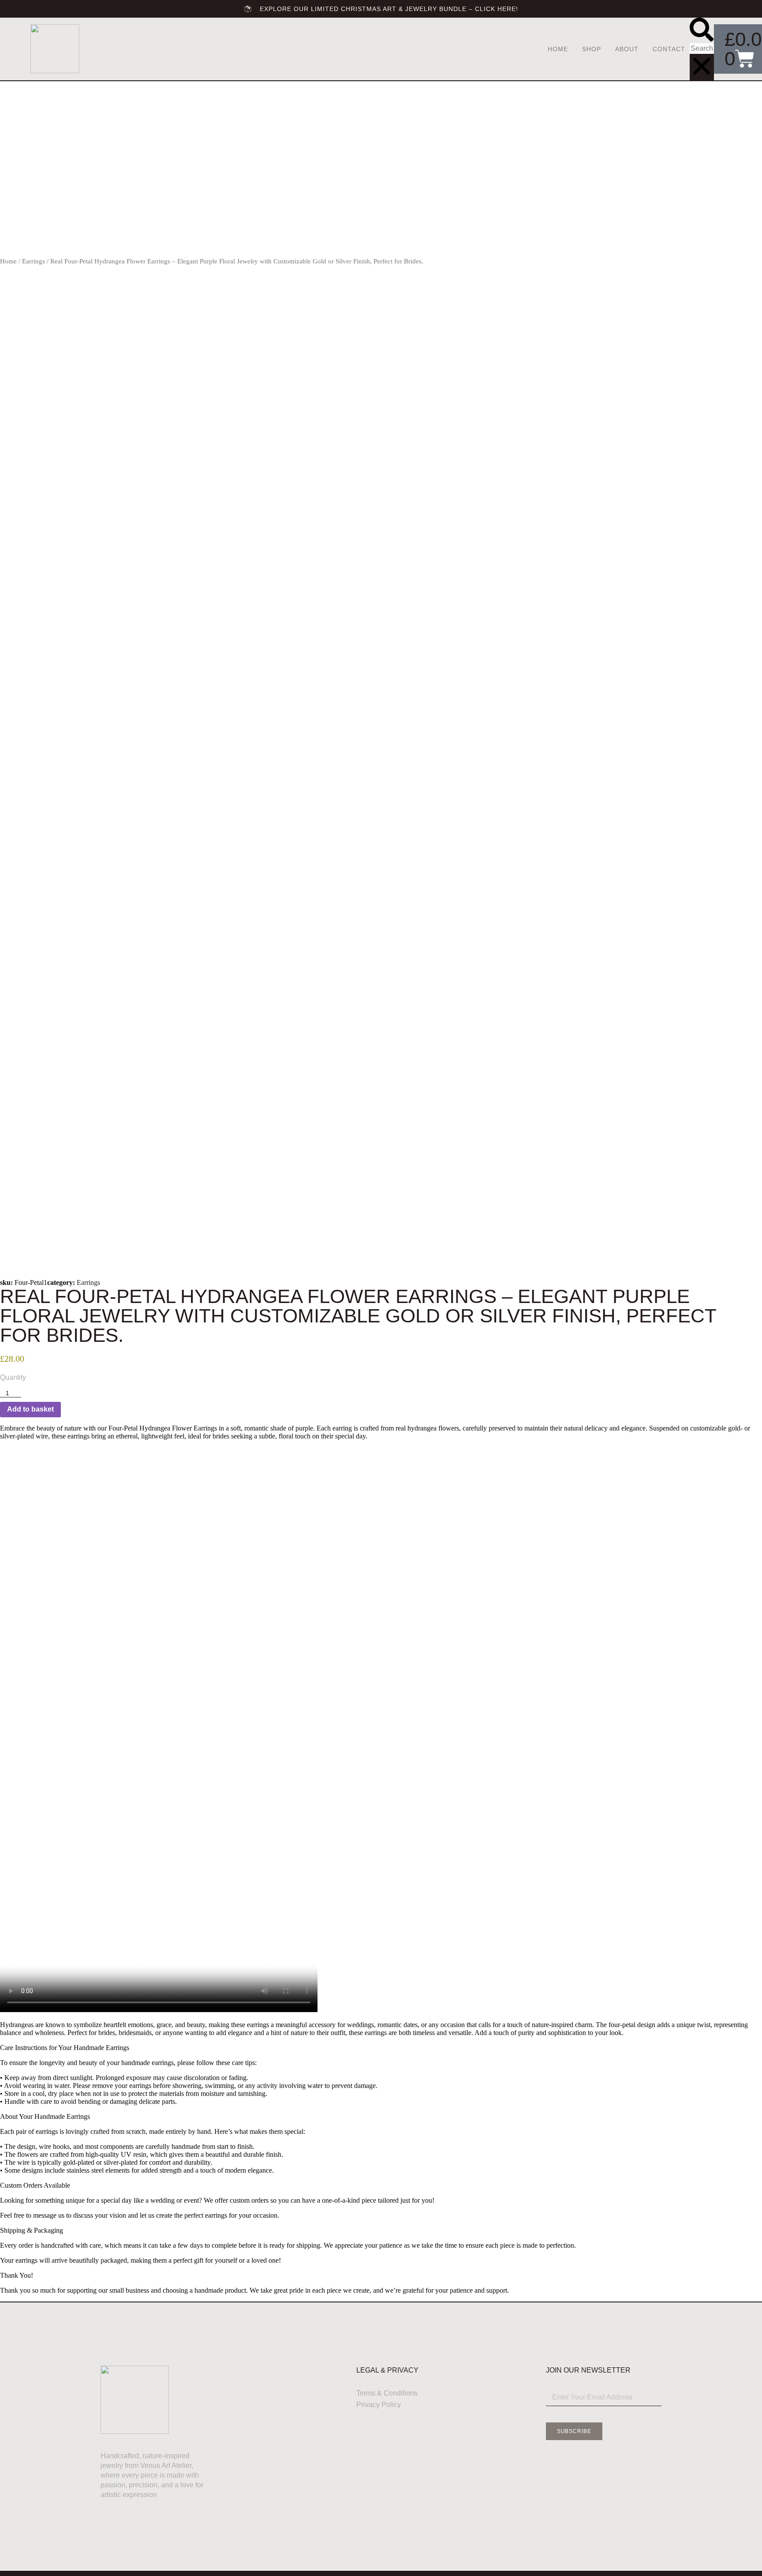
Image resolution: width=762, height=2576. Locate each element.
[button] (702, 30)
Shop (592, 49)
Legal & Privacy (387, 2370)
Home (558, 49)
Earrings (34, 261)
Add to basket (30, 1409)
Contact (669, 49)
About (627, 49)
